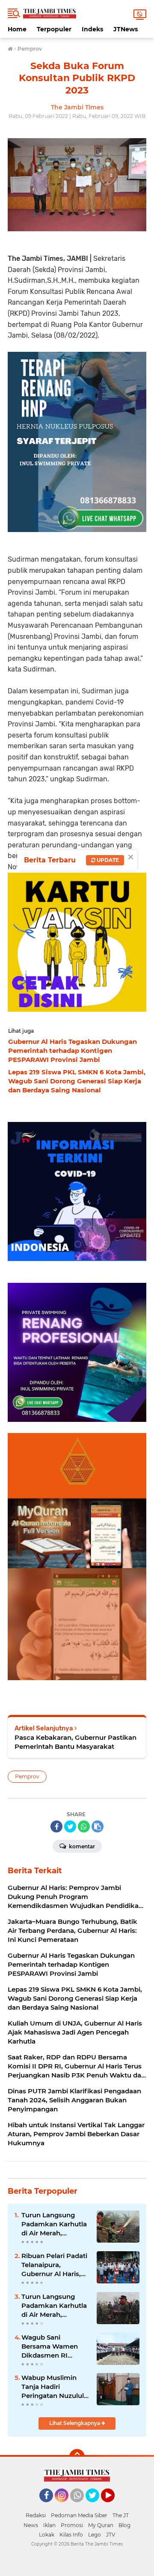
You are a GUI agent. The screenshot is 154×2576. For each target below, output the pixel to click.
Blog (124, 2525)
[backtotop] (77, 2457)
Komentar (81, 1846)
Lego (95, 2535)
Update (107, 860)
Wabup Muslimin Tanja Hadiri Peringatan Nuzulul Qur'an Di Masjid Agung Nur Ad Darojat (53, 2387)
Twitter (96, 2506)
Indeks (92, 29)
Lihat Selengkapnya (75, 2423)
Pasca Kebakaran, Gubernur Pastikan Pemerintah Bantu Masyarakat (76, 1742)
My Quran (101, 2525)
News (31, 2525)
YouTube (114, 2506)
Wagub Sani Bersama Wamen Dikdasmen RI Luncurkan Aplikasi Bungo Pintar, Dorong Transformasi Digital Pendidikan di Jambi (55, 2346)
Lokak (47, 2535)
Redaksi (36, 2515)
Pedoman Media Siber (79, 2515)
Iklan (49, 2525)
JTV (111, 2535)
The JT (121, 2515)
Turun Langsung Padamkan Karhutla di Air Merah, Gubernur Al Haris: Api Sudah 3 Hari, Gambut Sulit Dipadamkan (54, 2224)
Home (17, 29)
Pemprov (27, 1776)
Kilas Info (71, 2535)
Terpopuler (54, 29)
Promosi (72, 2525)
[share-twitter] (70, 1826)
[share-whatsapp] (84, 1826)
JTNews (126, 29)
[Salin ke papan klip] (98, 1826)
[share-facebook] (56, 1826)
